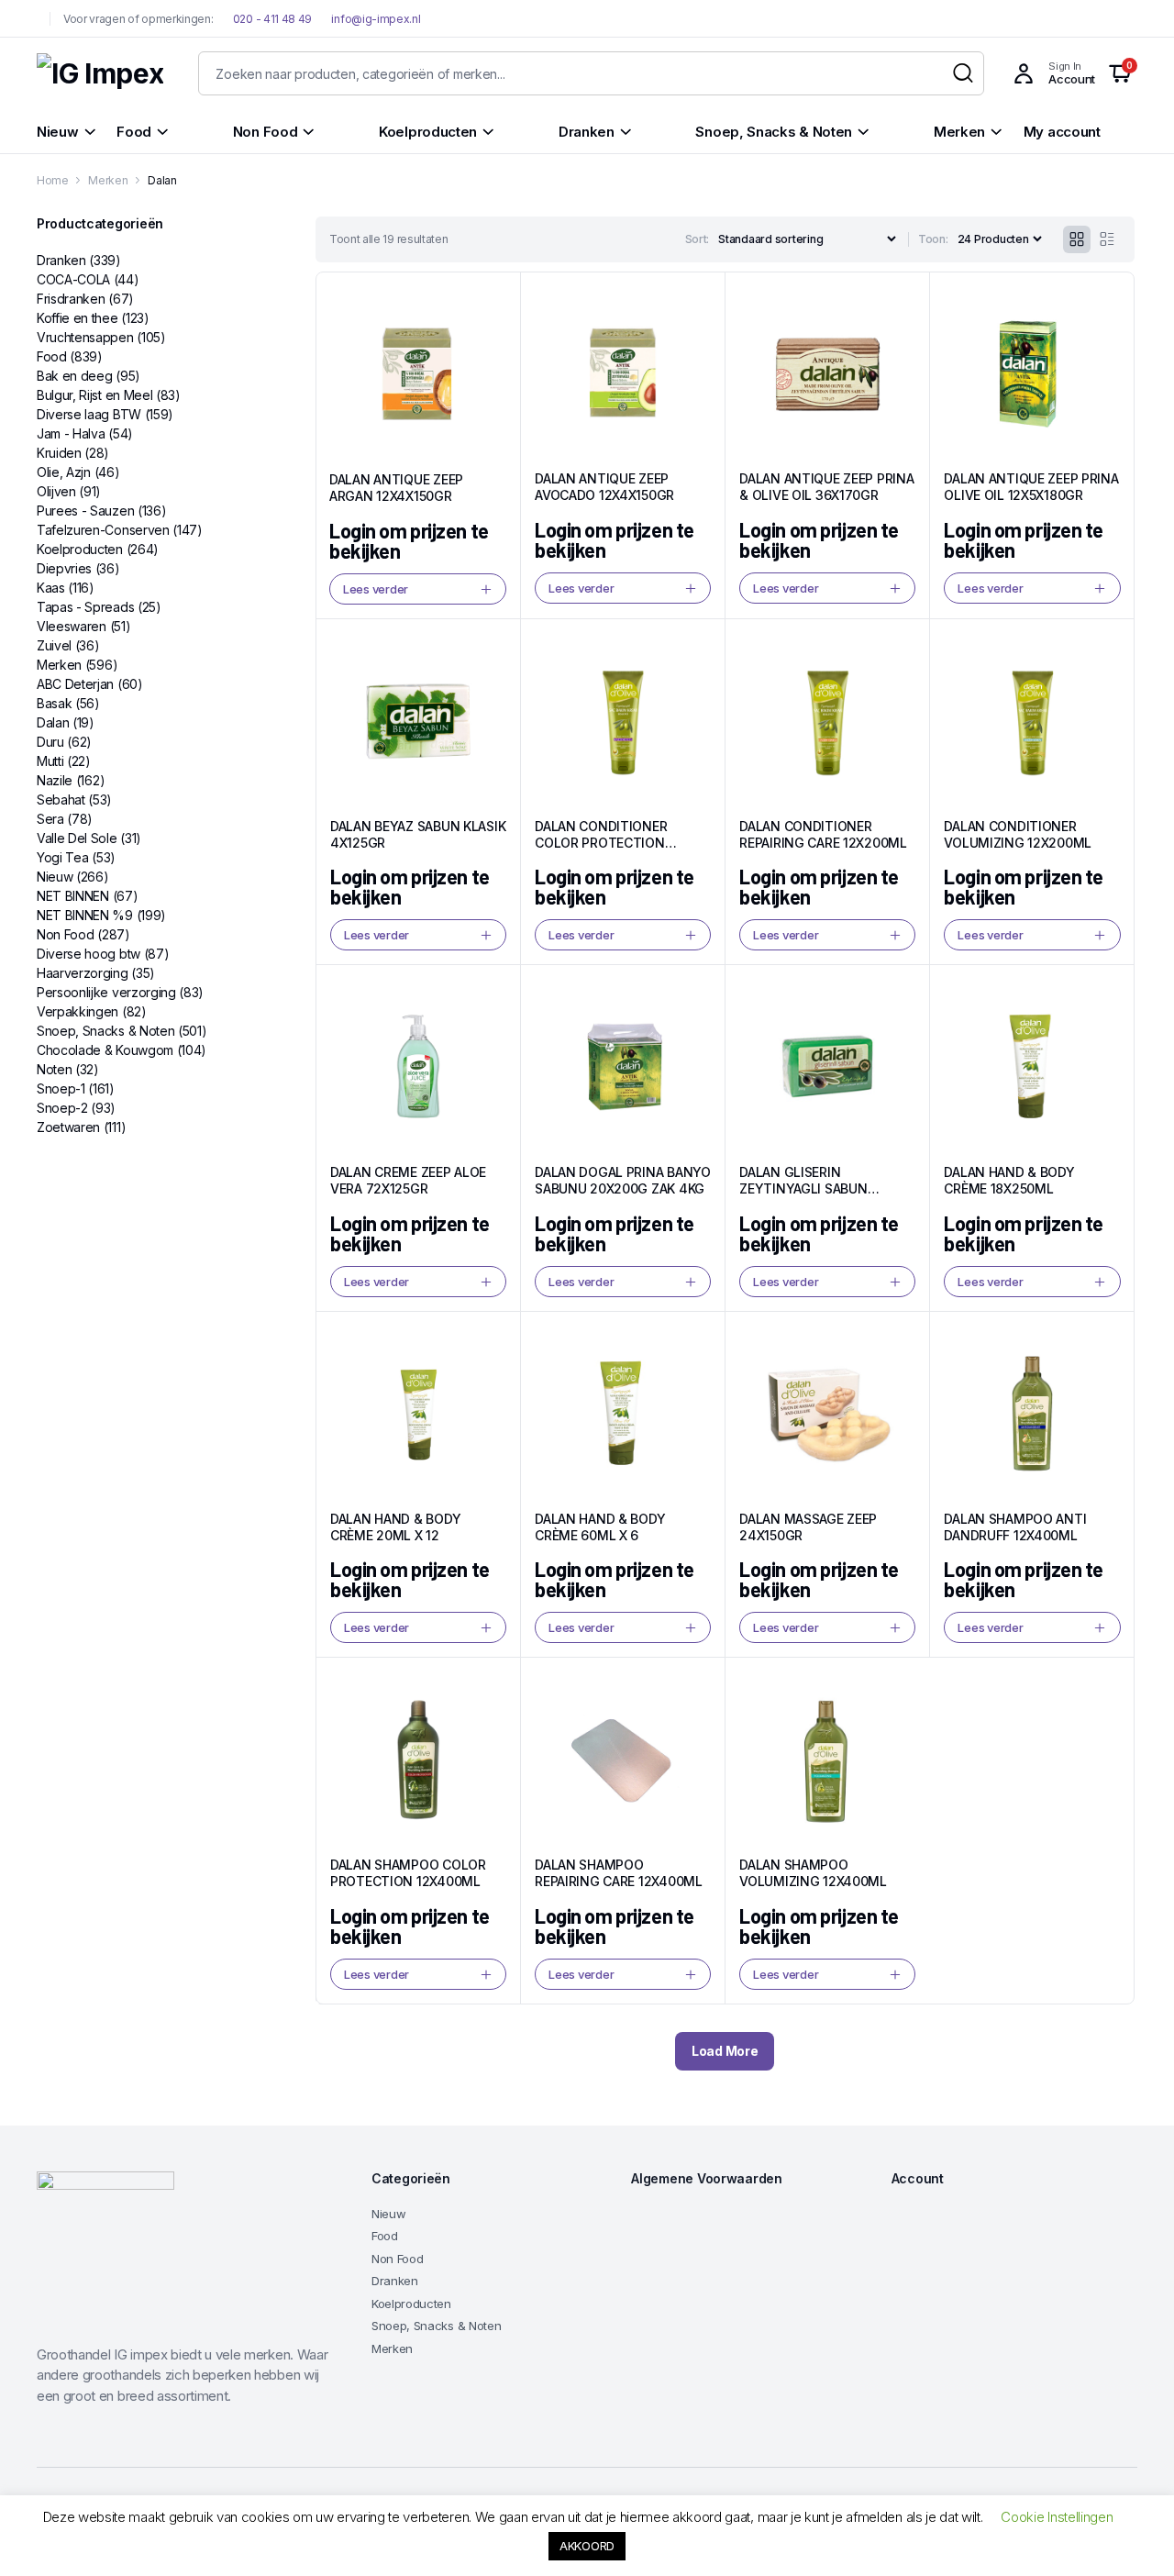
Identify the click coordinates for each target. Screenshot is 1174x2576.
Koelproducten (80, 549)
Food (52, 356)
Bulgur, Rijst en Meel (94, 395)
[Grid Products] (1077, 239)
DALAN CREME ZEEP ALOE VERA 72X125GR (408, 1180)
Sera (50, 819)
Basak (54, 703)
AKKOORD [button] (587, 2546)
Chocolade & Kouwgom (105, 1050)
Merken (108, 180)
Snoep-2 (62, 1108)
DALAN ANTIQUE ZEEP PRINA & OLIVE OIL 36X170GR (826, 487)
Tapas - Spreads (85, 607)
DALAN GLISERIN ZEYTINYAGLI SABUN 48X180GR (803, 1188)
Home (53, 180)
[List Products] (1107, 239)
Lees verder (376, 589)
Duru (50, 742)
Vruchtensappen (85, 337)
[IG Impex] (100, 74)
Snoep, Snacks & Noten (105, 1031)
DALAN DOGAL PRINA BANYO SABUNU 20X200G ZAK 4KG (623, 1180)
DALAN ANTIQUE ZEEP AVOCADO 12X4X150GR (604, 487)
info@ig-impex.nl (376, 19)
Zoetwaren (68, 1127)
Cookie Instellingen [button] (1057, 2517)
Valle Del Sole (77, 838)
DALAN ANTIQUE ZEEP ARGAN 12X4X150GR (396, 488)
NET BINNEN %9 (85, 915)
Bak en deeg (74, 376)
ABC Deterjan (75, 684)
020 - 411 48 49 (271, 19)
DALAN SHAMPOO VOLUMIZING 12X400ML (813, 1873)
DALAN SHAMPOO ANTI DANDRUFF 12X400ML (1015, 1527)
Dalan (53, 722)
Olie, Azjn (64, 472)
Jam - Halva (71, 433)
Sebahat (61, 799)
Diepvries (64, 568)
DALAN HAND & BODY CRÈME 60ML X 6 (600, 1527)
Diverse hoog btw (89, 954)
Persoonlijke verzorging (106, 992)
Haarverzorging (83, 973)
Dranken (61, 260)
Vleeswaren (72, 626)
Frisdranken (71, 299)
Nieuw (55, 877)
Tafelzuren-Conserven (103, 530)
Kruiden (59, 453)
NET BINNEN (73, 896)
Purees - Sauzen (85, 511)
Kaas (51, 588)
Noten (54, 1069)
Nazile (55, 780)
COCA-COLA (73, 279)
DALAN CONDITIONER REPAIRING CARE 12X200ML (823, 834)
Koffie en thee (78, 318)
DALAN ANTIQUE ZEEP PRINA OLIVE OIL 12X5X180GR (1031, 487)
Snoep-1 (61, 1088)
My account (1062, 132)
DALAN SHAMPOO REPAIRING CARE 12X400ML (619, 1873)
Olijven (56, 491)
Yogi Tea (62, 857)
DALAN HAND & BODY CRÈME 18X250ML (1009, 1180)
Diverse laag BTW (89, 414)
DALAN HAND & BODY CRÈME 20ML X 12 (395, 1527)
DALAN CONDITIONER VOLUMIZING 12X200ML (1018, 834)
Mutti (50, 761)
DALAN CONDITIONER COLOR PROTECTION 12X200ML (601, 843)
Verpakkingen (78, 1011)
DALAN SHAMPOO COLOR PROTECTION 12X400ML (408, 1873)
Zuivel (54, 645)
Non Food (65, 934)
